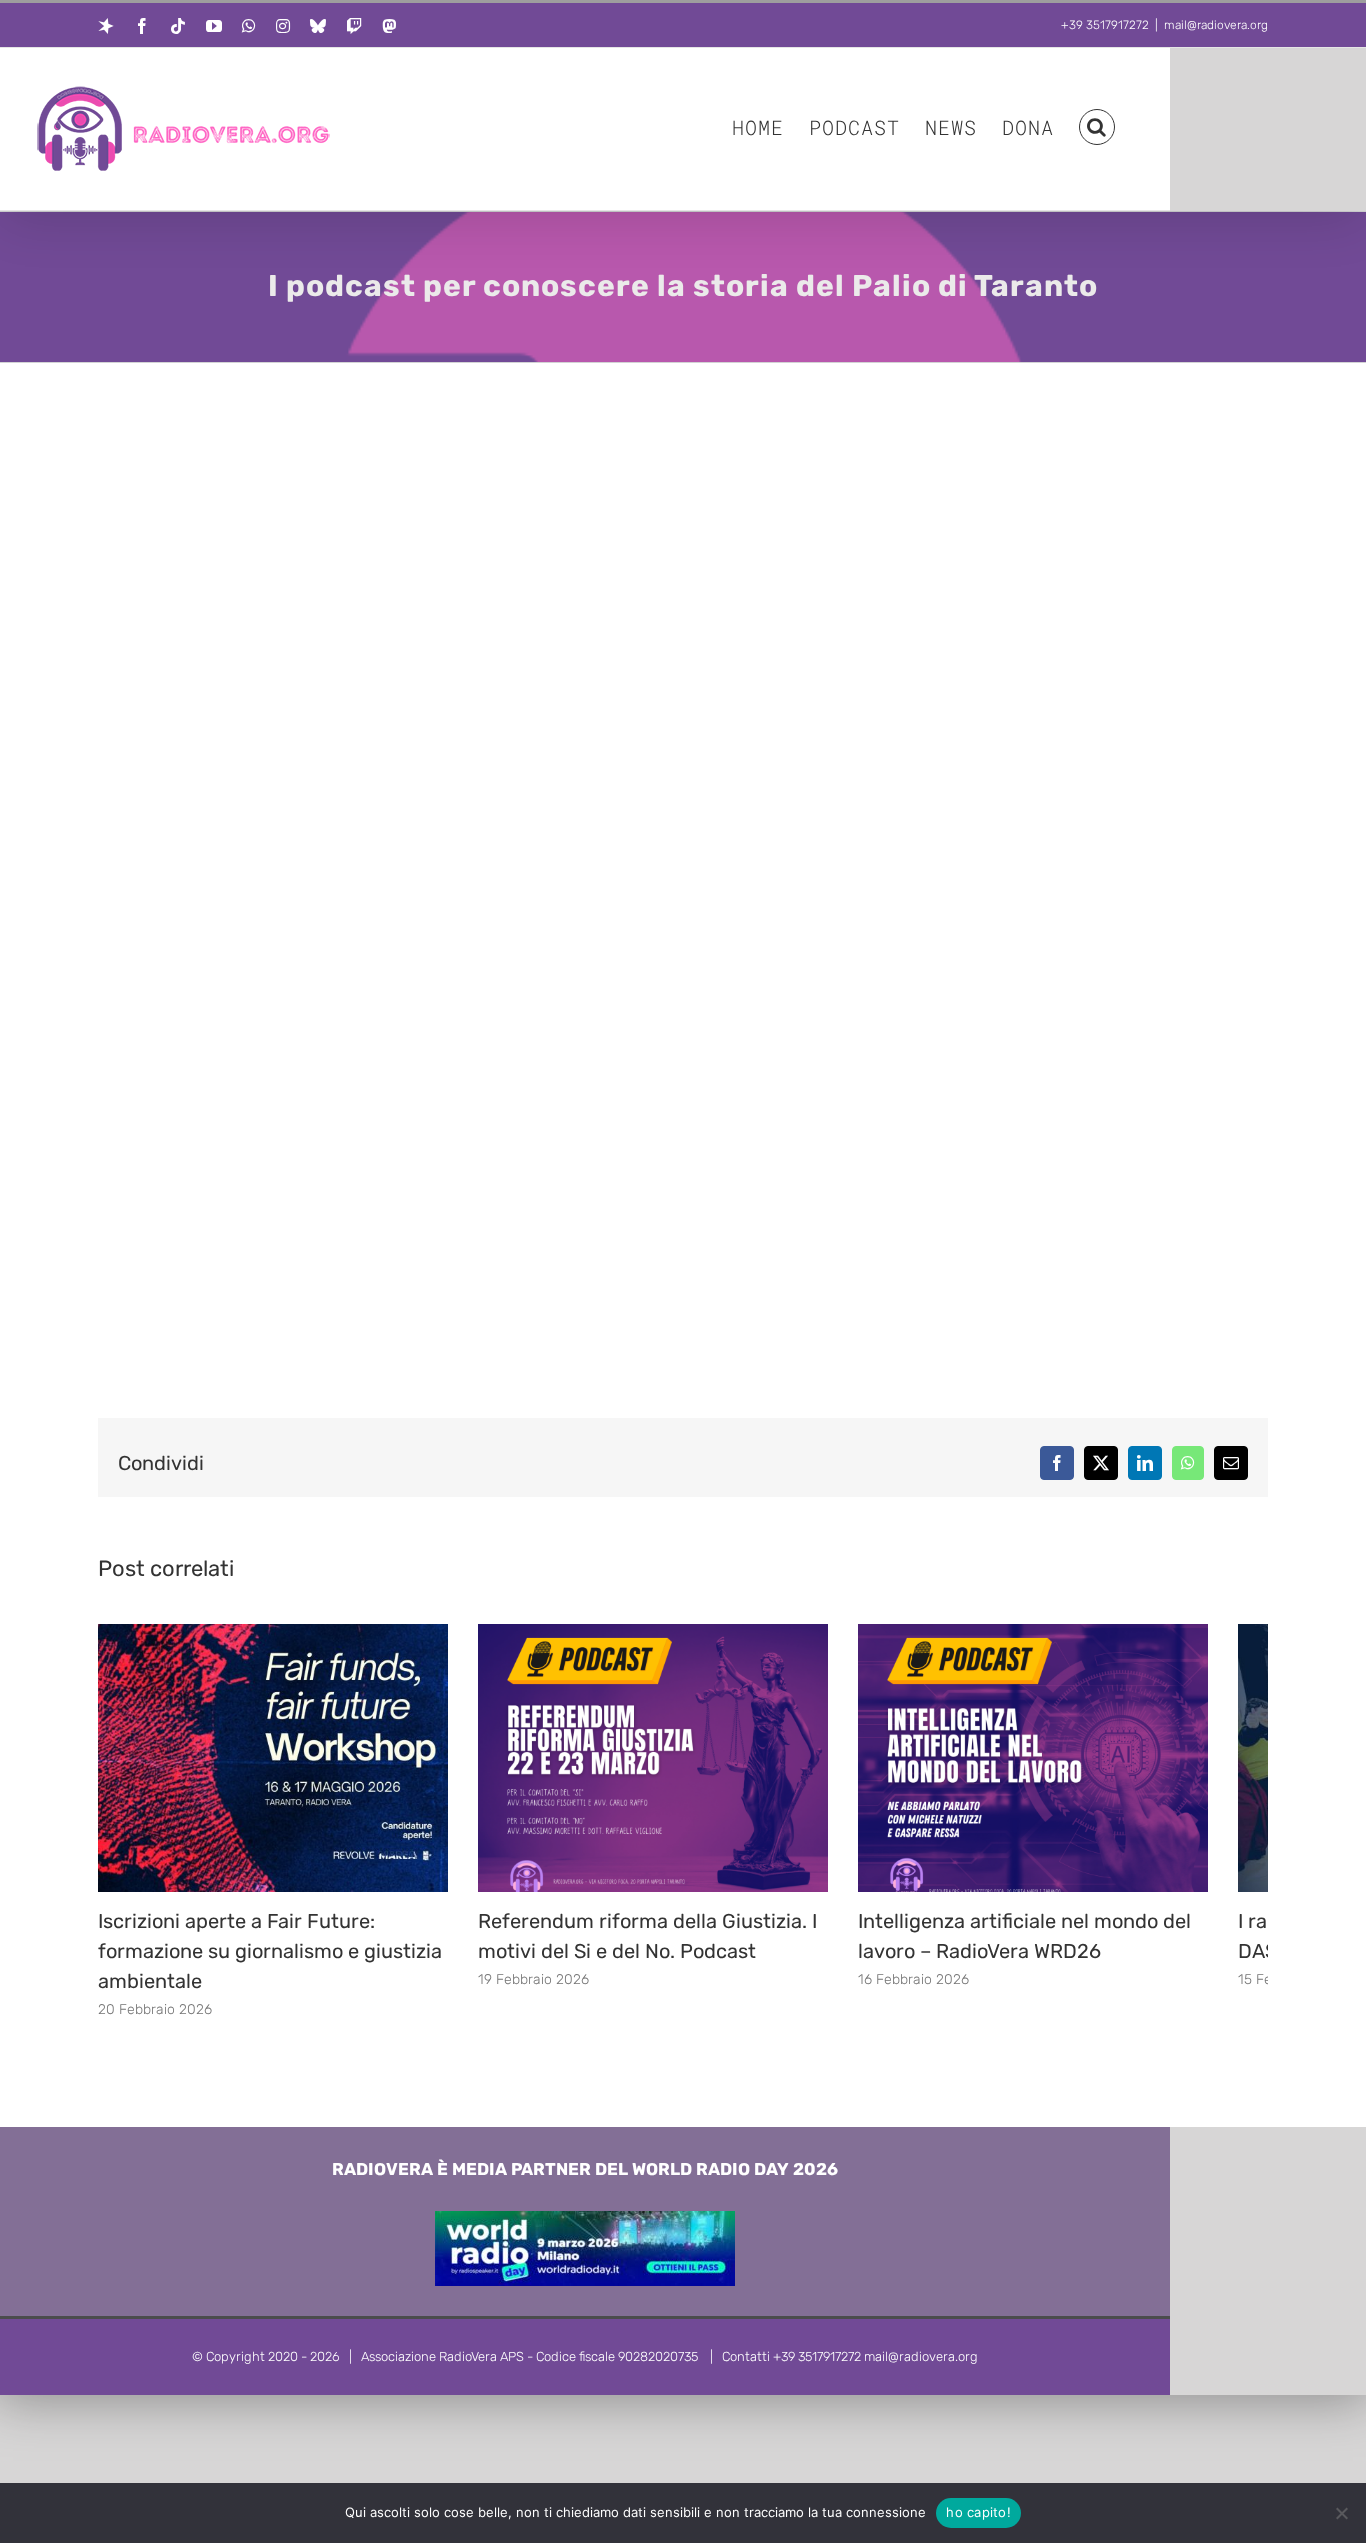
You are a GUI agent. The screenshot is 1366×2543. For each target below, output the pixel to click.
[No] (1341, 2513)
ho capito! (978, 2512)
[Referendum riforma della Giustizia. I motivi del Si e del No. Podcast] (683, 1634)
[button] (1097, 125)
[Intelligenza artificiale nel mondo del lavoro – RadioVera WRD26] (1083, 1634)
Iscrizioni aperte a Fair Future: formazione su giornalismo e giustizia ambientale (270, 1966)
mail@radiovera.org (1216, 25)
